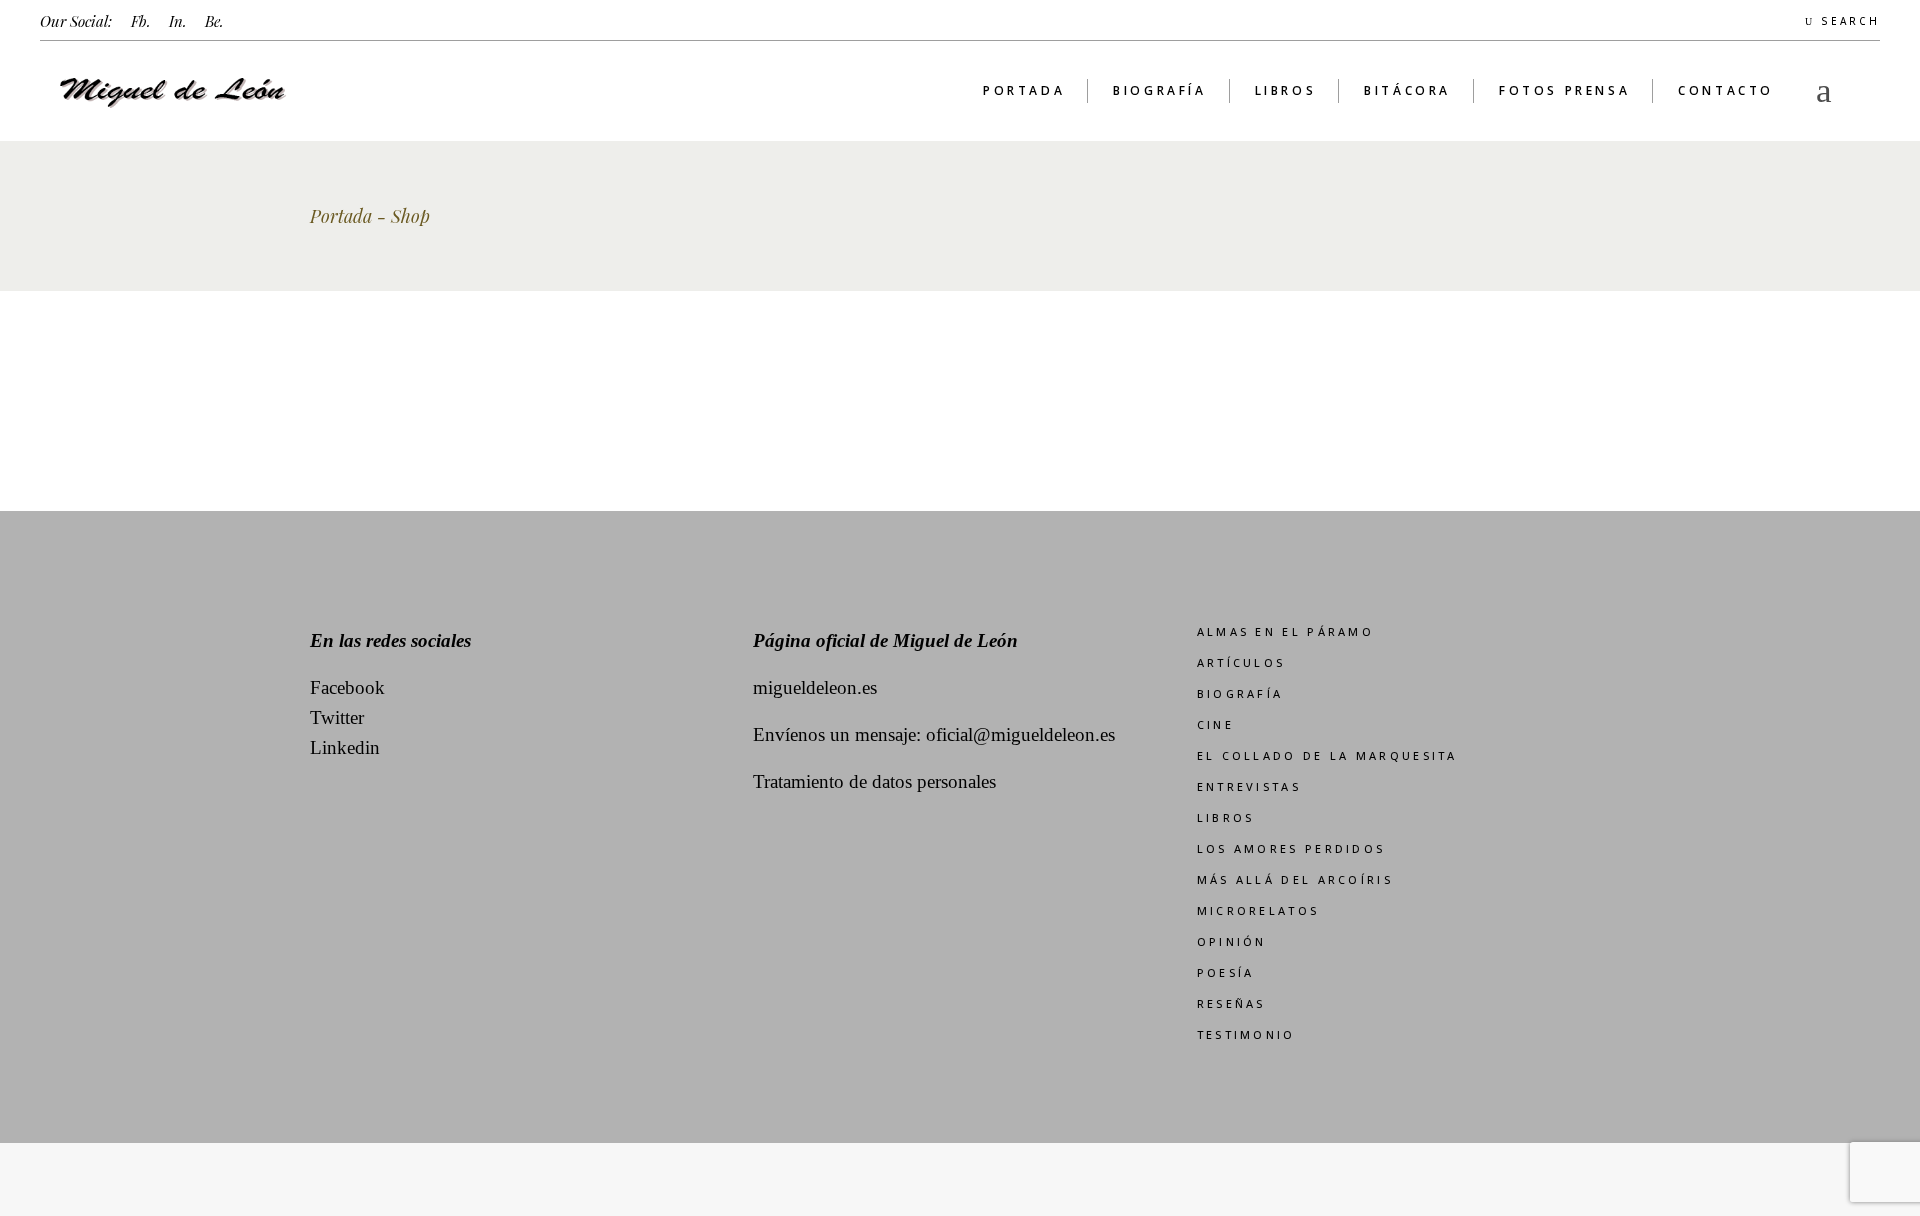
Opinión (1232, 941)
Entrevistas (1249, 786)
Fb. (141, 21)
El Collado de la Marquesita (1327, 755)
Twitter (337, 717)
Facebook (347, 687)
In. (178, 21)
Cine (1215, 724)
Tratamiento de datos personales (874, 781)
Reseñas (1231, 1003)
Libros (1226, 817)
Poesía (1226, 972)
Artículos (1241, 662)
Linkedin (345, 747)
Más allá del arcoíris (1295, 879)
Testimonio (1246, 1034)
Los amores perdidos (1291, 848)
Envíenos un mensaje (834, 734)
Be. (214, 21)
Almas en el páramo (1285, 631)
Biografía (1240, 693)
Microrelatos (1258, 910)
